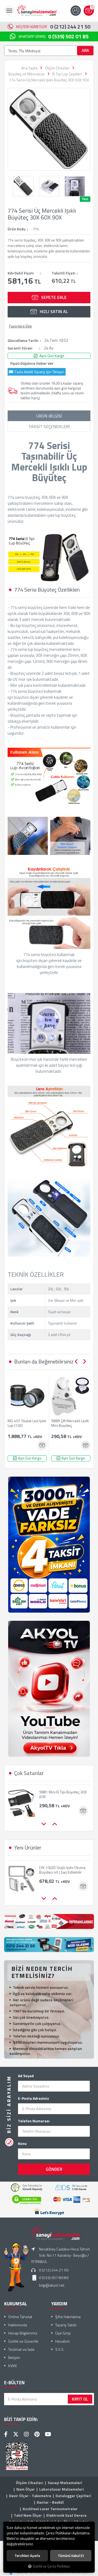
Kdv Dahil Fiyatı (21, 273)
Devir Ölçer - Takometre (30, 2496)
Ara (85, 50)
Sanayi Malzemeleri (65, 2483)
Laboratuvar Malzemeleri (62, 2489)
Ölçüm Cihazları (30, 2483)
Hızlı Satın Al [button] (54, 311)
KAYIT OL (80, 2399)
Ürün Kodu (17, 229)
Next (84, 1362)
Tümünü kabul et (71, 2556)
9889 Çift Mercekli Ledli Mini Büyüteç (70, 1423)
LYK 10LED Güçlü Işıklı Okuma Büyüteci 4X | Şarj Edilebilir (62, 1866)
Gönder (54, 2169)
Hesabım (62, 2341)
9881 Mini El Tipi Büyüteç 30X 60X (63, 1792)
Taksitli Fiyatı (64, 273)
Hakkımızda (18, 2325)
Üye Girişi (63, 2333)
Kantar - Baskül (50, 2502)
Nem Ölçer (26, 2489)
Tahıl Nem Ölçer (28, 2515)
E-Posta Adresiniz (33, 2098)
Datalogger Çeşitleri (73, 2496)
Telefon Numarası (34, 2121)
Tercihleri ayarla (27, 2556)
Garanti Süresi (20, 348)
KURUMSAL (16, 2304)
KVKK (13, 2366)
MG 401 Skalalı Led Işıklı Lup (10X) (27, 1423)
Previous (76, 1362)
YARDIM (59, 2304)
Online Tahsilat (20, 2317)
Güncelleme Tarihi (23, 341)
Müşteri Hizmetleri (53, 27)
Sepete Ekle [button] (54, 297)
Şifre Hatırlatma (68, 2317)
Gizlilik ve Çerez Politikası (51, 2566)
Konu (22, 2144)
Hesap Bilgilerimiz (23, 2333)
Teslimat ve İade (21, 2349)
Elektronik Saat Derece (66, 2515)
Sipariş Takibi (66, 2325)
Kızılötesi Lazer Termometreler (50, 2509)
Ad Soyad (26, 2076)
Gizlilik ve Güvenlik (23, 2341)
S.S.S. (60, 2349)
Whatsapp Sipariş (53, 36)
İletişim (14, 2357)
